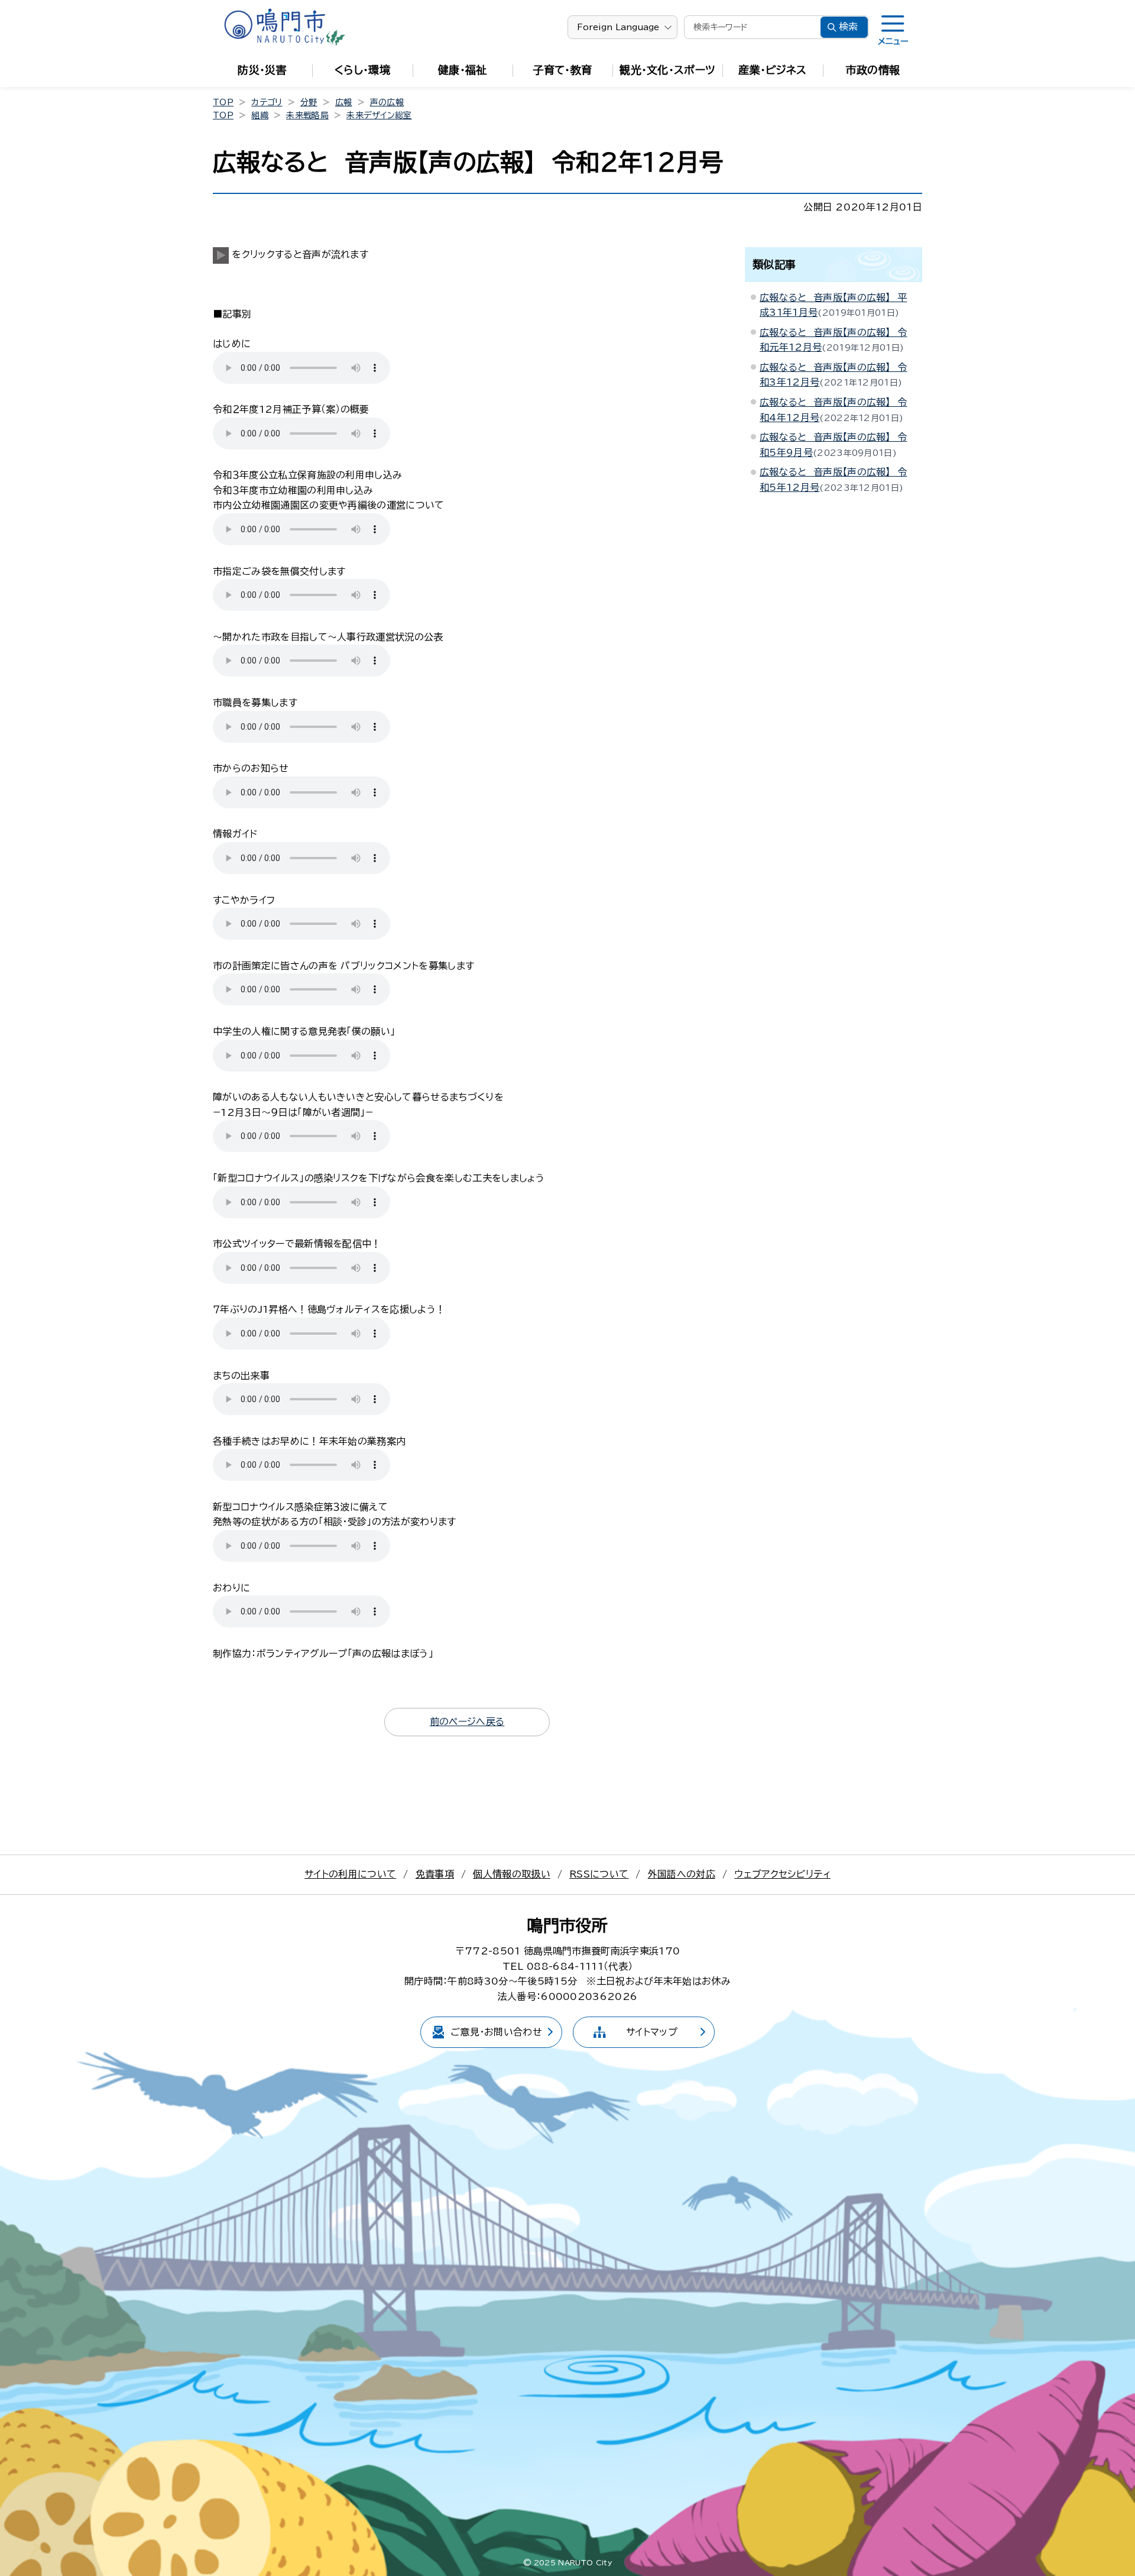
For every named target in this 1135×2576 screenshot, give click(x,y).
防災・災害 (262, 70)
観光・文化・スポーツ (667, 70)
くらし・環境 (362, 70)
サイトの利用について (350, 1874)
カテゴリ (267, 102)
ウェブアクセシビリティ (782, 1874)
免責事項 (435, 1874)
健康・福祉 (463, 70)
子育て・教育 (563, 70)
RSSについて (599, 1874)
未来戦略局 (307, 115)
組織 (260, 115)
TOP (223, 102)
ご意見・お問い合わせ (496, 2032)
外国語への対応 (682, 1874)
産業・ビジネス (772, 70)
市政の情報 (873, 70)
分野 (309, 102)
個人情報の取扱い (512, 1874)
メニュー (893, 41)
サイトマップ (652, 2032)
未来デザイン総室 (379, 115)
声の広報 (387, 102)
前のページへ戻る (467, 1721)
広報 (344, 102)
